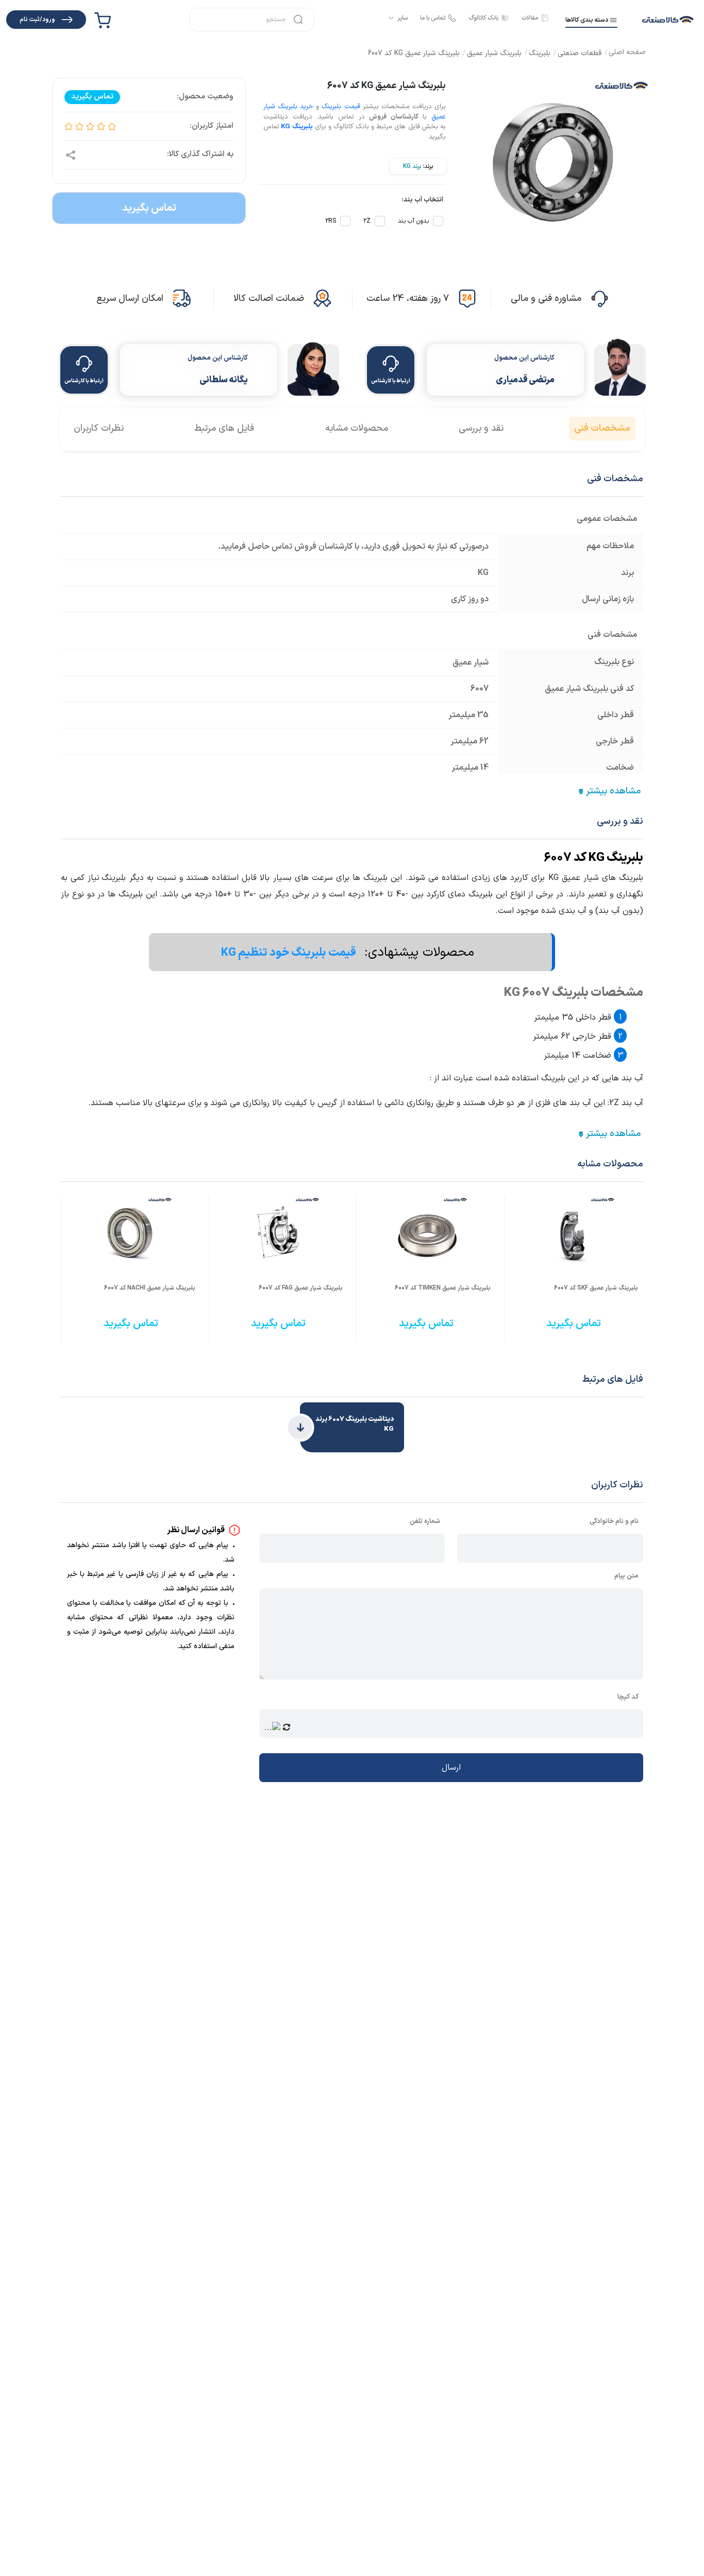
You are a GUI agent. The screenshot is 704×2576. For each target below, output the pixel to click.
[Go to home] (627, 53)
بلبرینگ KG (297, 127)
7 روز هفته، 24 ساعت (408, 299)
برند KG (412, 166)
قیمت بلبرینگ (341, 107)
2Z (367, 221)
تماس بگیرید (149, 208)
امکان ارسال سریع (130, 299)
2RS (331, 221)
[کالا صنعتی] (668, 20)
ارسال (451, 1768)
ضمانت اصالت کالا (269, 299)
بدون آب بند (413, 221)
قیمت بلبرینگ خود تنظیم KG (290, 953)
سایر (403, 18)
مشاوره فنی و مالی (546, 299)
